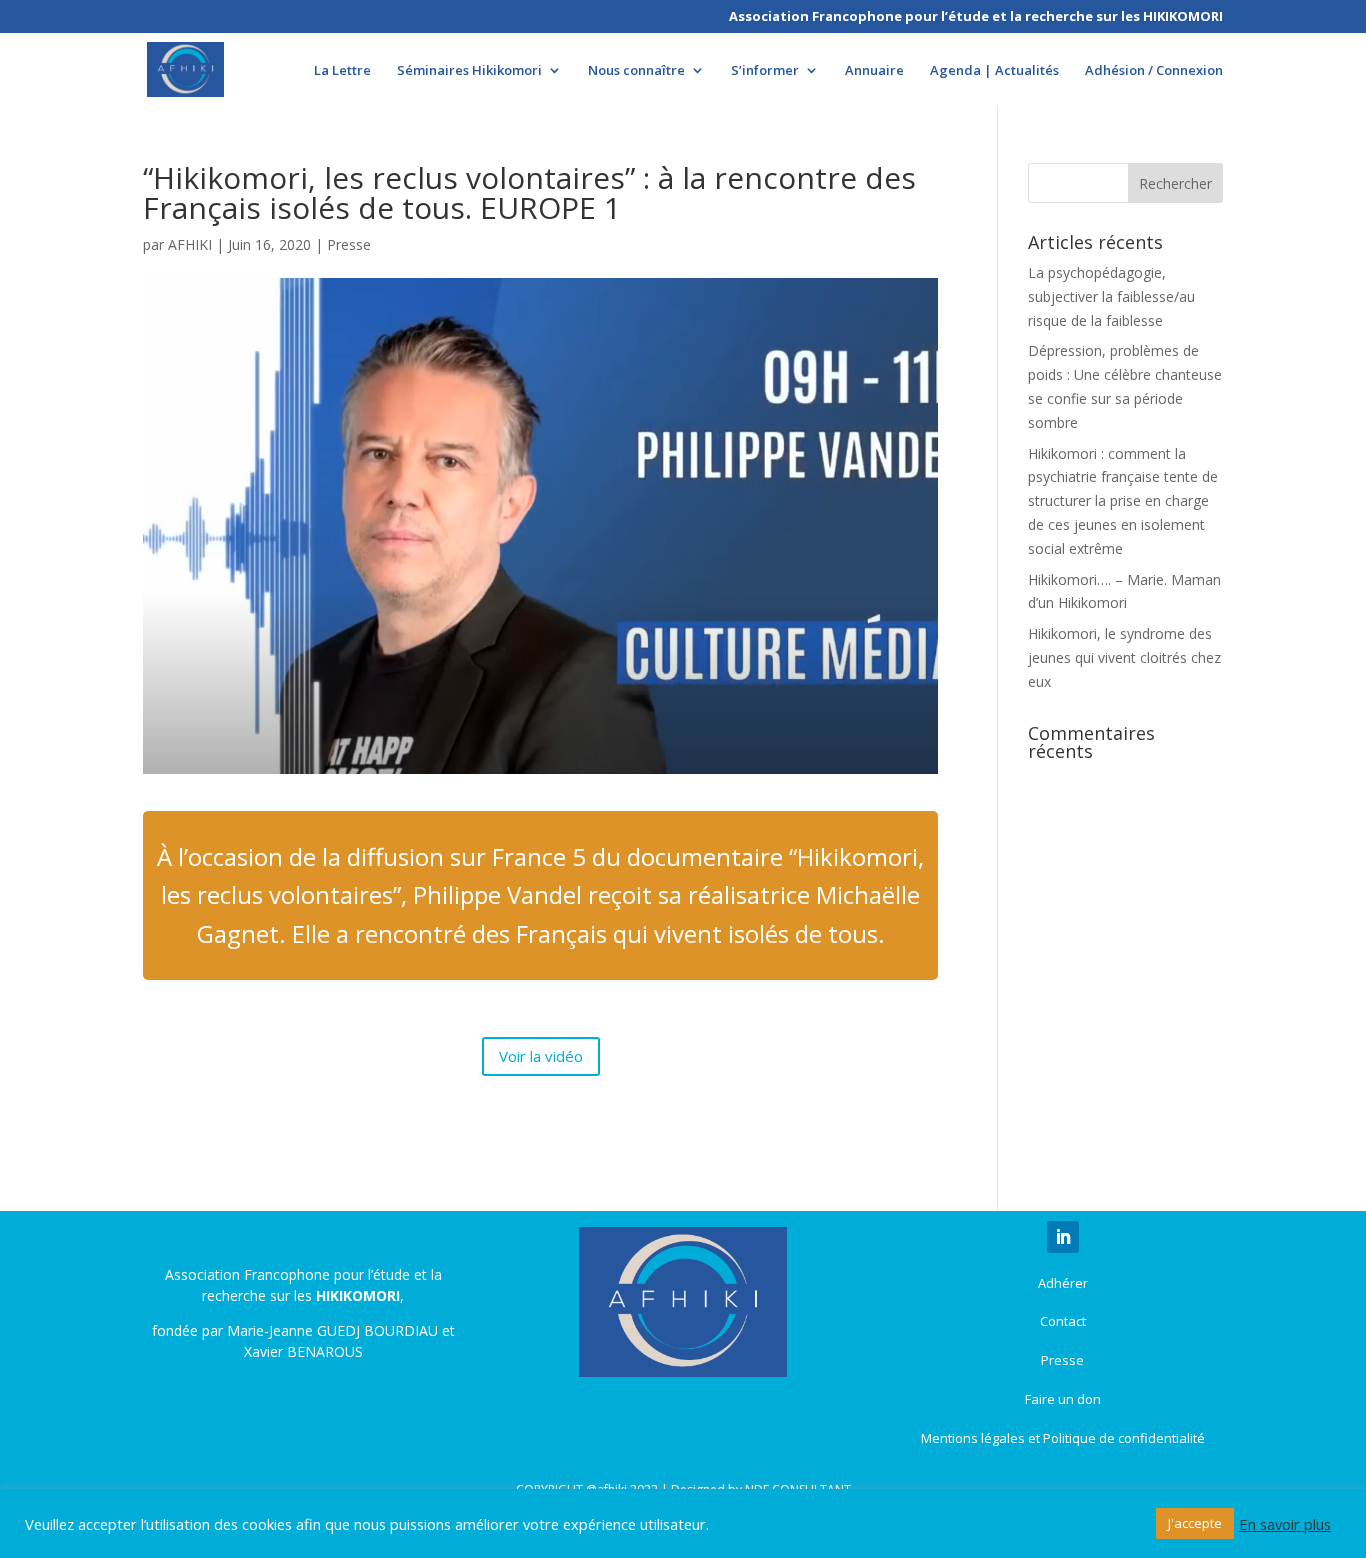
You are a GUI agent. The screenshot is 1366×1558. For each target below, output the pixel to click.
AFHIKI (190, 244)
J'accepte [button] (1195, 1523)
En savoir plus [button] (1285, 1524)
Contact (1063, 1321)
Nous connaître (636, 71)
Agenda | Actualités (994, 71)
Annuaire (874, 71)
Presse (349, 244)
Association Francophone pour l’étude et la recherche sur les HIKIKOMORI (976, 17)
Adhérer (1063, 1283)
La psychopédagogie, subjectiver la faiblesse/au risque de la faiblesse (1111, 296)
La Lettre (342, 71)
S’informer (765, 71)
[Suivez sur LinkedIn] (1063, 1237)
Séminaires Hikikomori (469, 71)
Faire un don (1063, 1399)
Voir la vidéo (541, 1056)
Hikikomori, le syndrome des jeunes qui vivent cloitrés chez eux (1124, 657)
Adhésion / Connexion (1154, 71)
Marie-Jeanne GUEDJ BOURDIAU (332, 1330)
